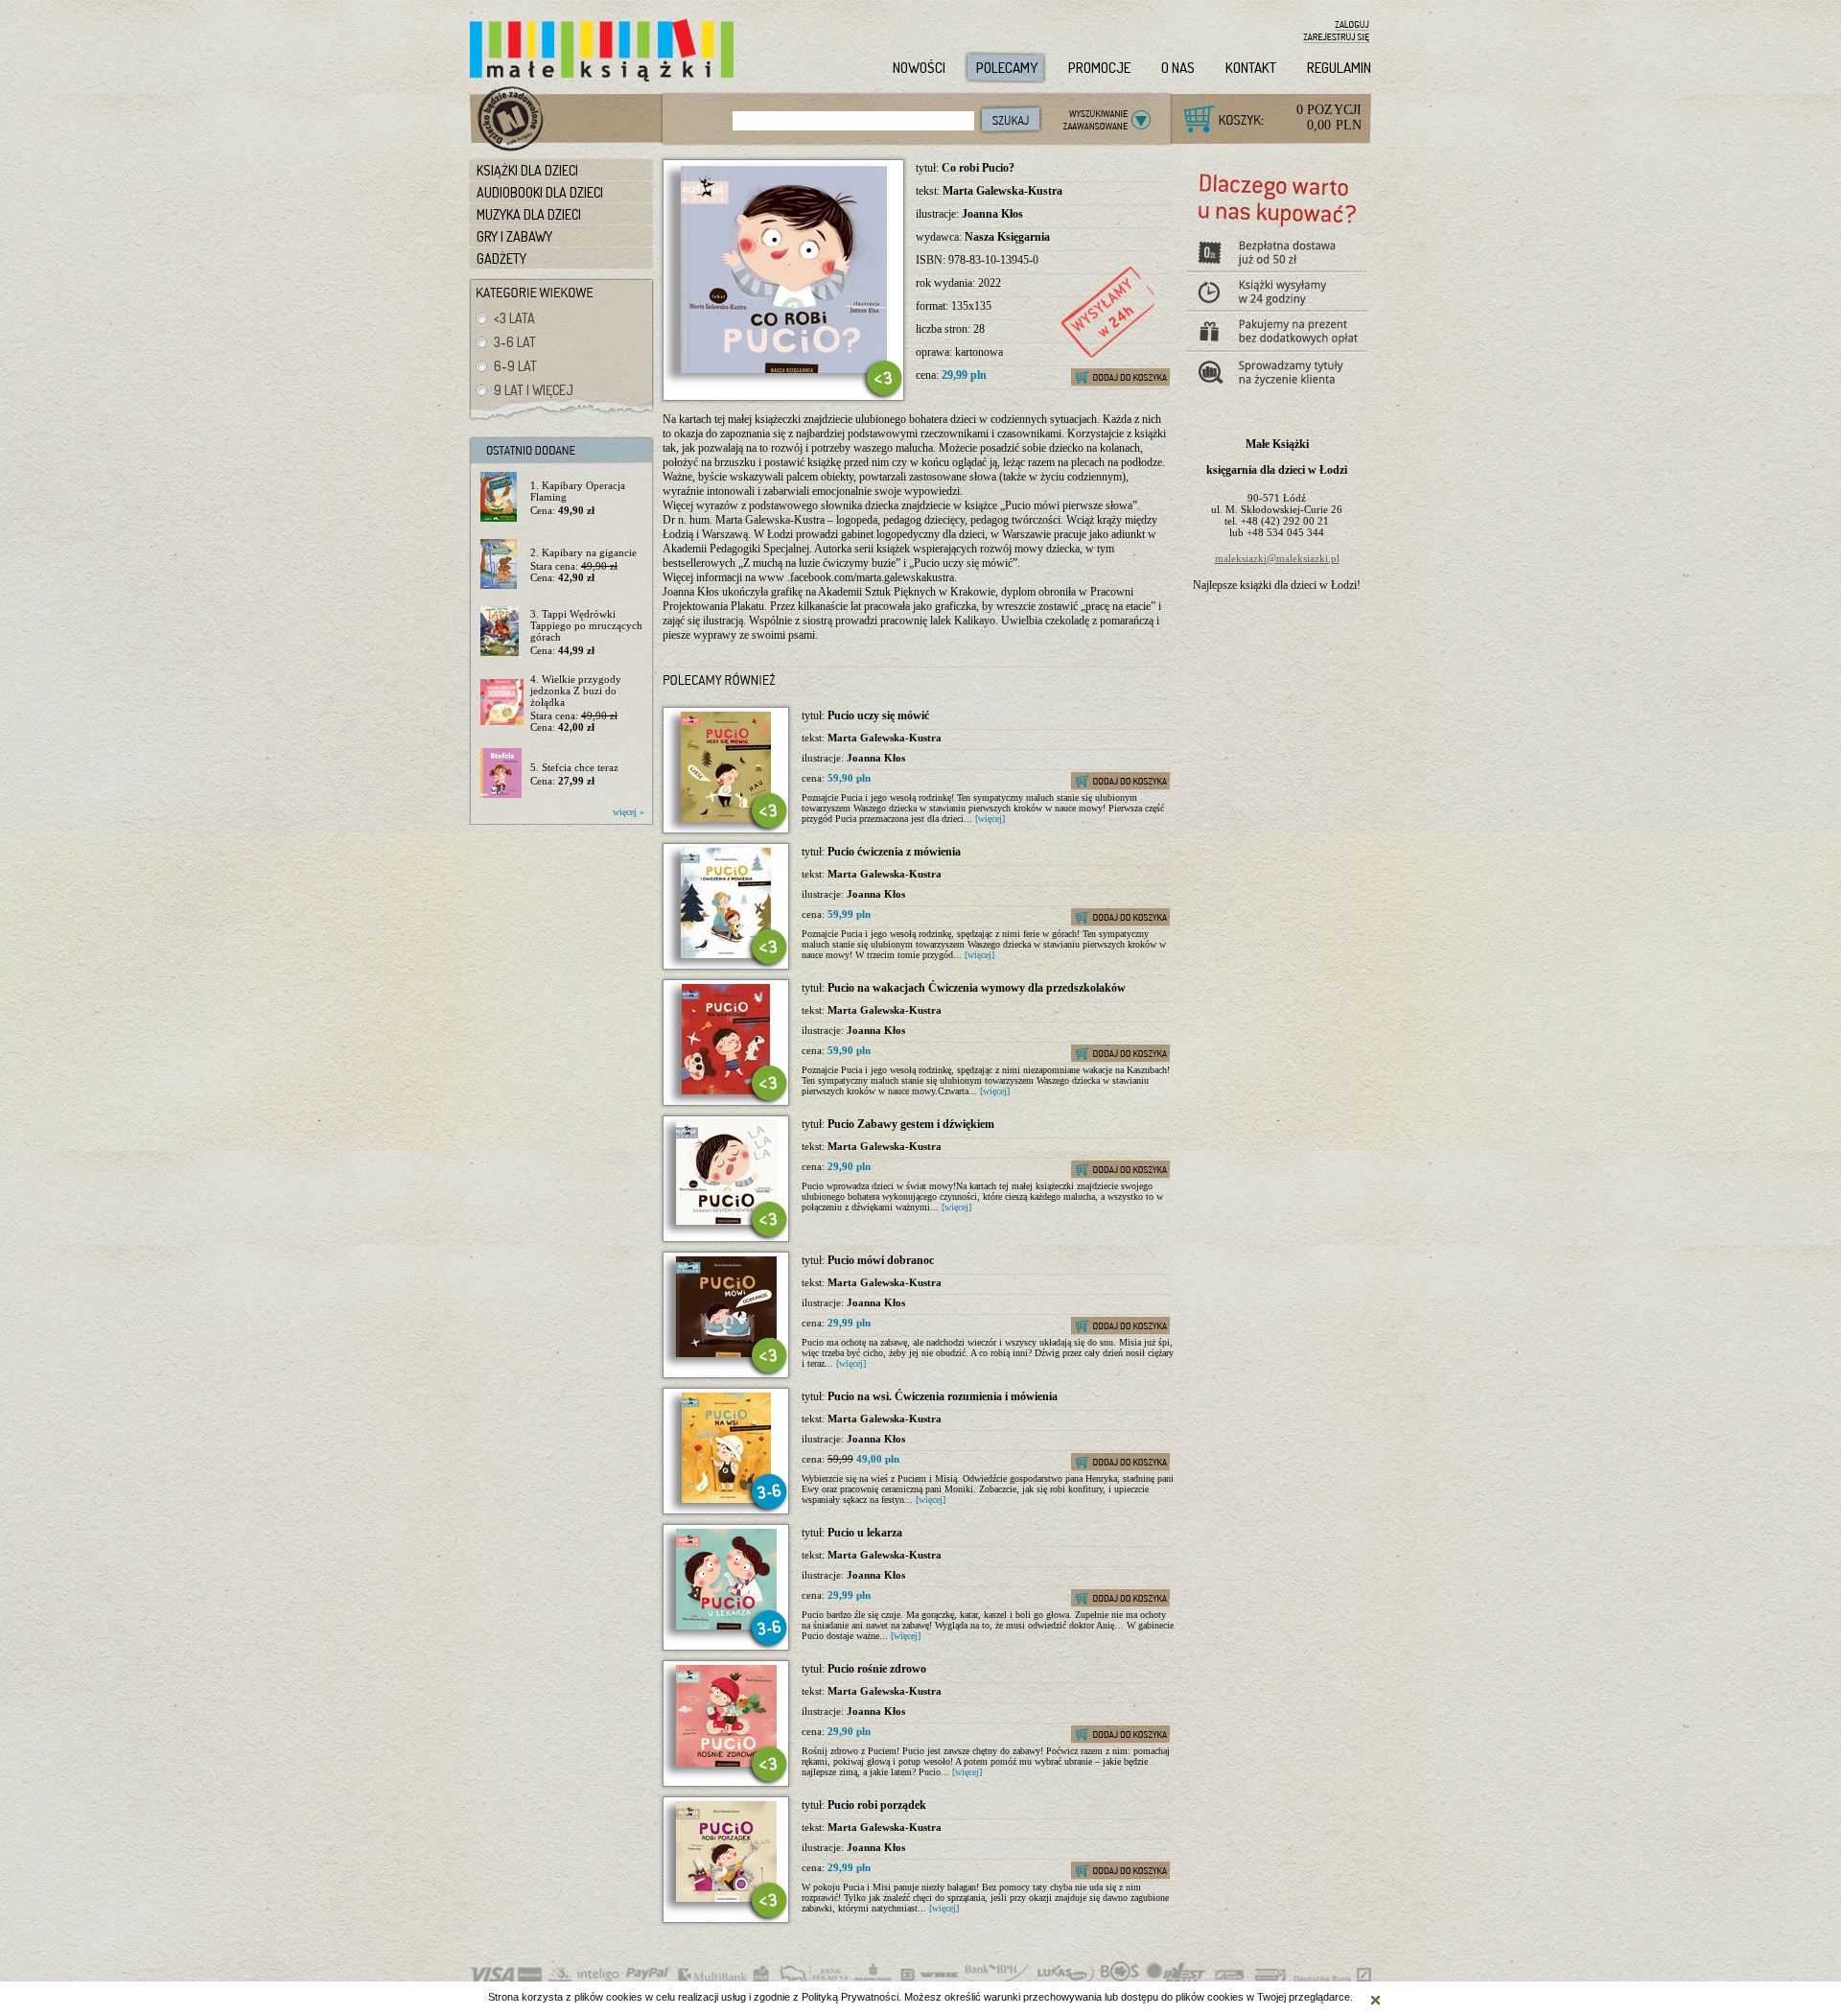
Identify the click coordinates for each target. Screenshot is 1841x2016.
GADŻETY (501, 258)
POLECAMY (1007, 68)
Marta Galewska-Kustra (1002, 191)
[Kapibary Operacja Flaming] (502, 498)
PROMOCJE (1099, 68)
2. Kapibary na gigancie (583, 552)
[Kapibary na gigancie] (502, 565)
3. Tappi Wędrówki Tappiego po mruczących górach (586, 625)
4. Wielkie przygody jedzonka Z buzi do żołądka (576, 691)
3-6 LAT (515, 342)
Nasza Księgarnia (1007, 237)
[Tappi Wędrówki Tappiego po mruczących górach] (502, 632)
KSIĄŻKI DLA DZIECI (527, 170)
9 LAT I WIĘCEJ (534, 390)
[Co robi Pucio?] (784, 369)
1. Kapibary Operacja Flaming (578, 491)
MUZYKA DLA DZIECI (529, 214)
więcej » (629, 812)
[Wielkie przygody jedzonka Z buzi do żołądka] (502, 703)
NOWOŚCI (919, 68)
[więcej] (990, 819)
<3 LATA (514, 318)
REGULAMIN (1339, 68)
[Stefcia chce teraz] (502, 774)
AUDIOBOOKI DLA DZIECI (540, 192)
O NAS (1178, 68)
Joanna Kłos (992, 214)
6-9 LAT (515, 366)
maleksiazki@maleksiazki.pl (1277, 558)
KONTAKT (1251, 68)
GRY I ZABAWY (514, 236)
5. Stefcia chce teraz (574, 767)
